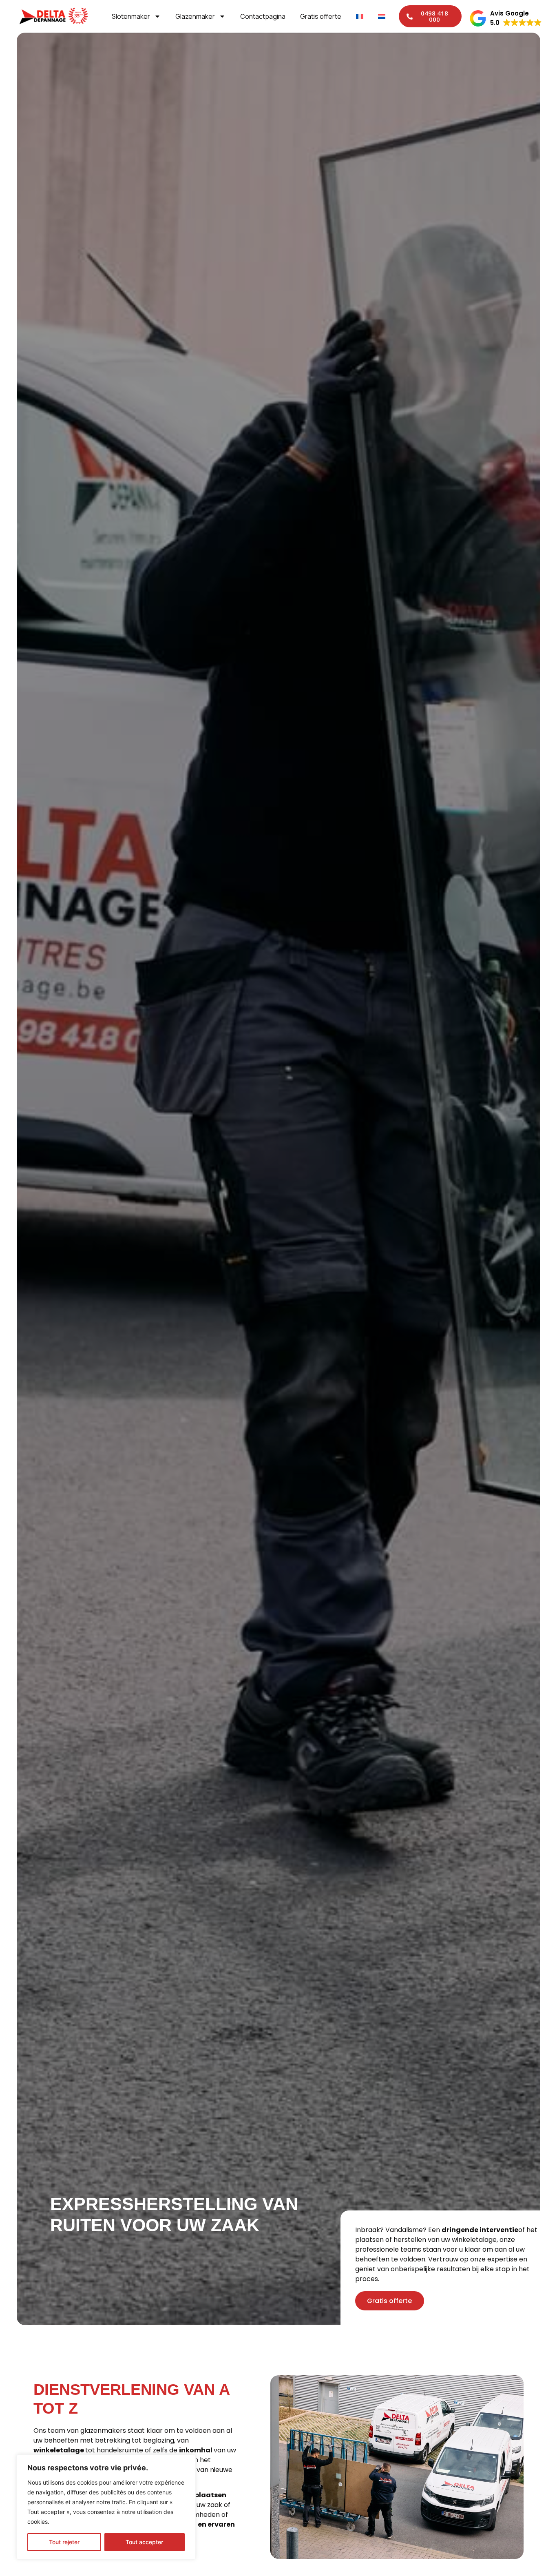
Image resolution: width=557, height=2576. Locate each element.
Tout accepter (144, 2542)
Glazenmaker (195, 16)
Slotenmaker (131, 16)
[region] (106, 2507)
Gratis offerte (321, 16)
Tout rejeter (64, 2542)
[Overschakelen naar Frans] (360, 16)
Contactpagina (263, 16)
